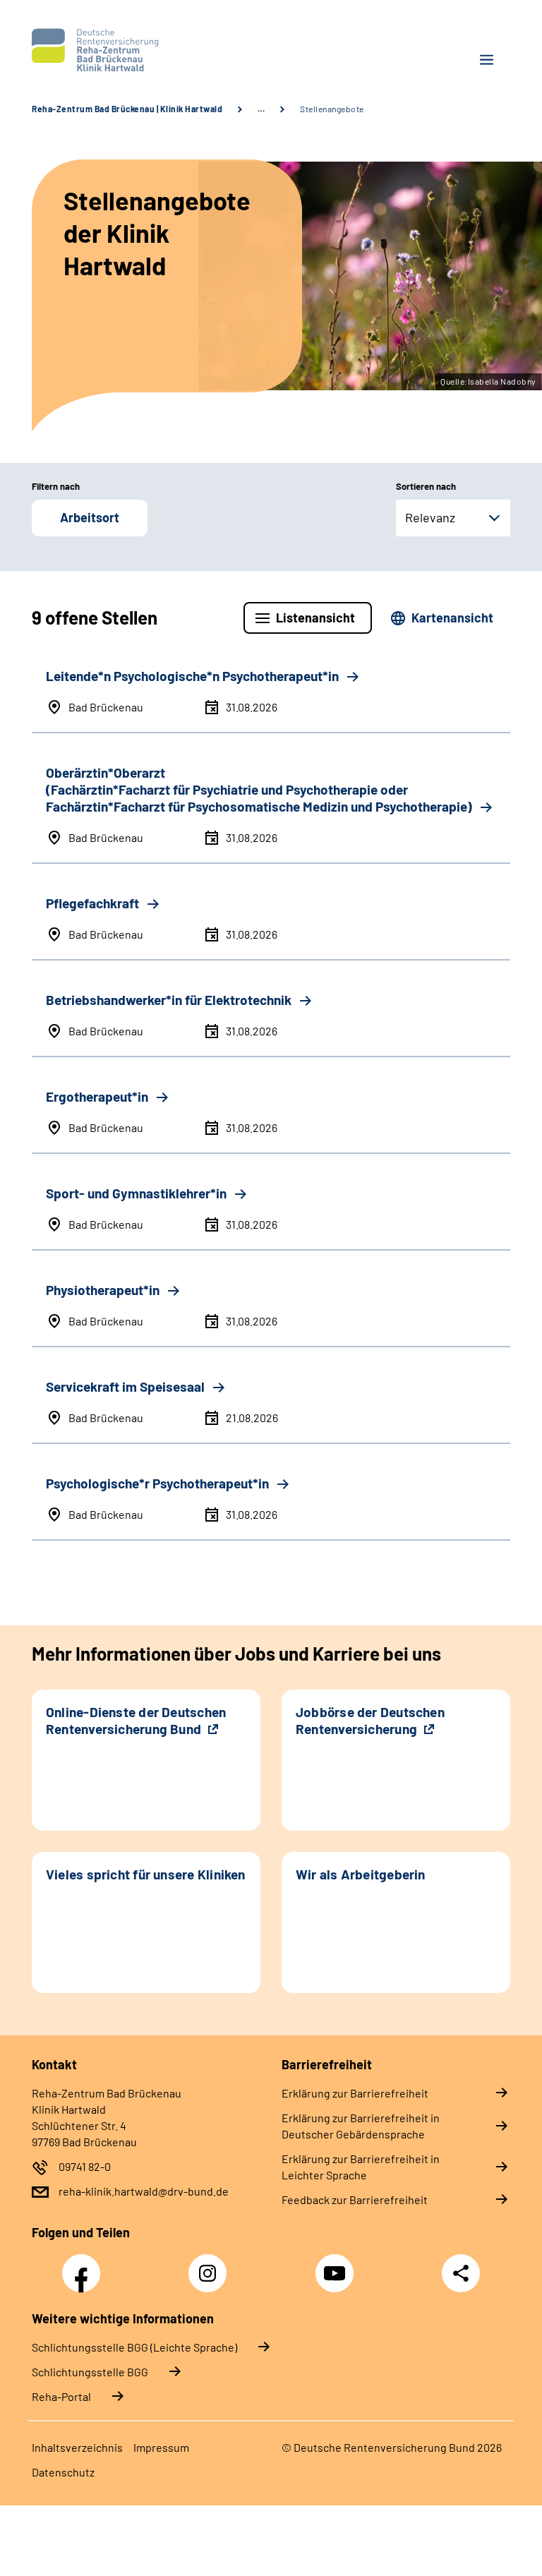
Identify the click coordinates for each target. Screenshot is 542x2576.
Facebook (85, 2265)
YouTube (337, 2265)
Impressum (161, 2447)
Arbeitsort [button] (90, 517)
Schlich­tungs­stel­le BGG (90, 2372)
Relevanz (430, 517)
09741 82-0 (85, 2166)
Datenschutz (63, 2472)
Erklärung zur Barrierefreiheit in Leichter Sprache (361, 2167)
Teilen (461, 2273)
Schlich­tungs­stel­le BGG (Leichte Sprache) (134, 2347)
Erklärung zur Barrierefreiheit (355, 2093)
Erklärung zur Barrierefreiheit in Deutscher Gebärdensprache (361, 2126)
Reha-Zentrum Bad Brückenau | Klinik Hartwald (127, 109)
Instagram (211, 2265)
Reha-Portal (61, 2396)
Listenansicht (315, 618)
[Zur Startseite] (146, 50)
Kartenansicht (452, 618)
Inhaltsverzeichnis (77, 2447)
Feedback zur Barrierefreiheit (355, 2199)
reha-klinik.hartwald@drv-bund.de (144, 2191)
